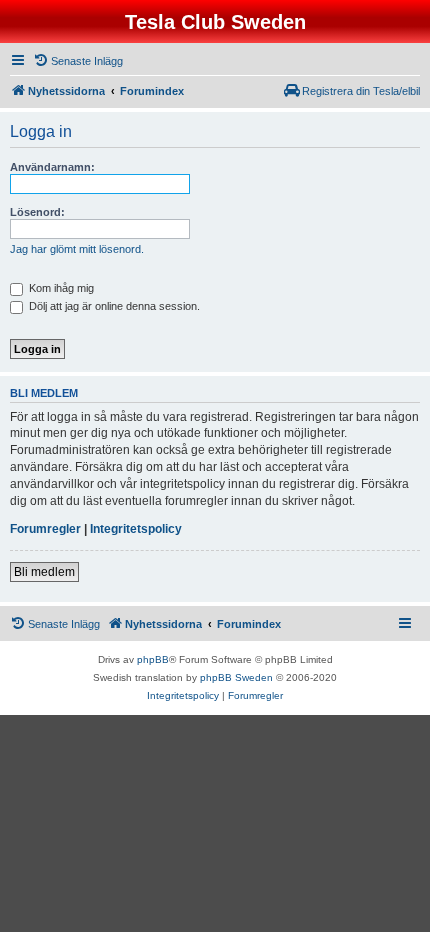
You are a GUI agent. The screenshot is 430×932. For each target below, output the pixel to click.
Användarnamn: (52, 167)
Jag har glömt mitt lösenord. (77, 249)
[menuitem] (78, 61)
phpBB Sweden (236, 677)
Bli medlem (44, 572)
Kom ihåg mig (60, 288)
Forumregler (45, 529)
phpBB (153, 659)
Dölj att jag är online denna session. (113, 306)
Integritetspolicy (136, 529)
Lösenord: (37, 212)
